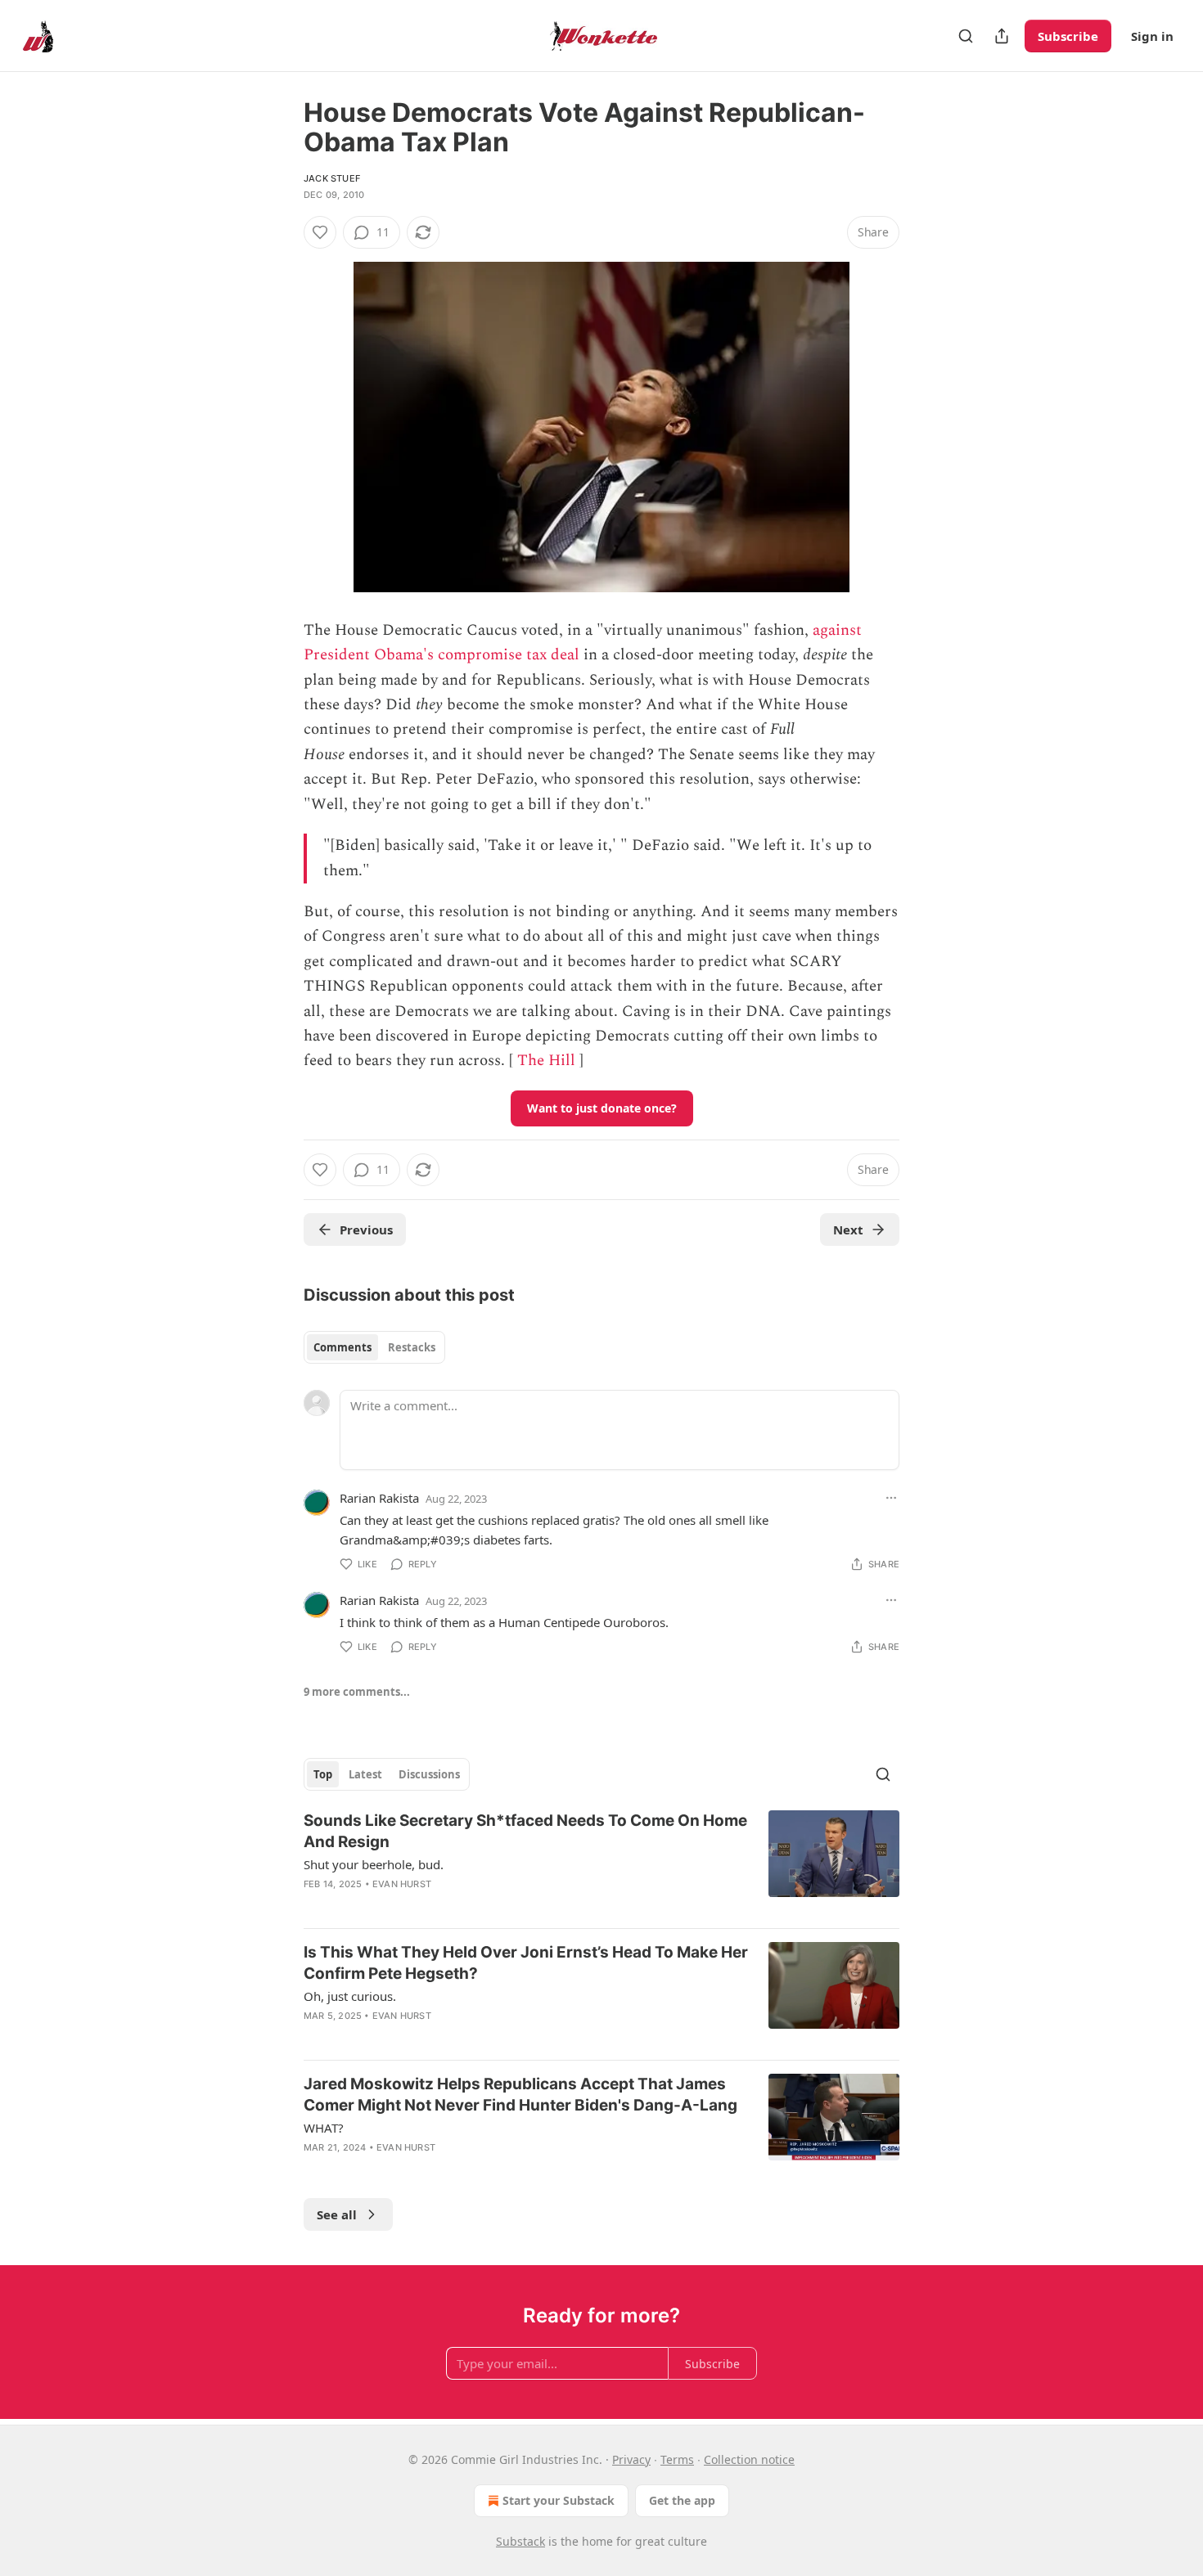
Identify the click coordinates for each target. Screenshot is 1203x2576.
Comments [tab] (342, 1347)
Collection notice (749, 2459)
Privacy (631, 2459)
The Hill (546, 1061)
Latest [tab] (365, 1774)
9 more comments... (357, 1692)
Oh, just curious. (350, 1996)
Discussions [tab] (429, 1774)
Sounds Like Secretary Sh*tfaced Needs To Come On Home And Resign (525, 1831)
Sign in (1152, 36)
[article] (601, 1863)
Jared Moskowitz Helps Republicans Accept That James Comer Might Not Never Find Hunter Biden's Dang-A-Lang (520, 2095)
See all (337, 2214)
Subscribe (1068, 36)
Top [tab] (323, 1774)
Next (848, 1230)
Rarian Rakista (379, 1498)
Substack (520, 2541)
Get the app (682, 2500)
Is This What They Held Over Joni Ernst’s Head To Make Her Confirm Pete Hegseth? (526, 1963)
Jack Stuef (332, 178)
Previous (366, 1230)
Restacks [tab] (412, 1347)
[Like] (320, 232)
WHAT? (324, 2128)
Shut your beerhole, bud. (374, 1864)
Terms (677, 2459)
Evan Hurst (402, 1884)
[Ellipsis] (891, 1498)
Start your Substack (559, 2500)
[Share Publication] (1002, 36)
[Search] (966, 36)
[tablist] (374, 1347)
